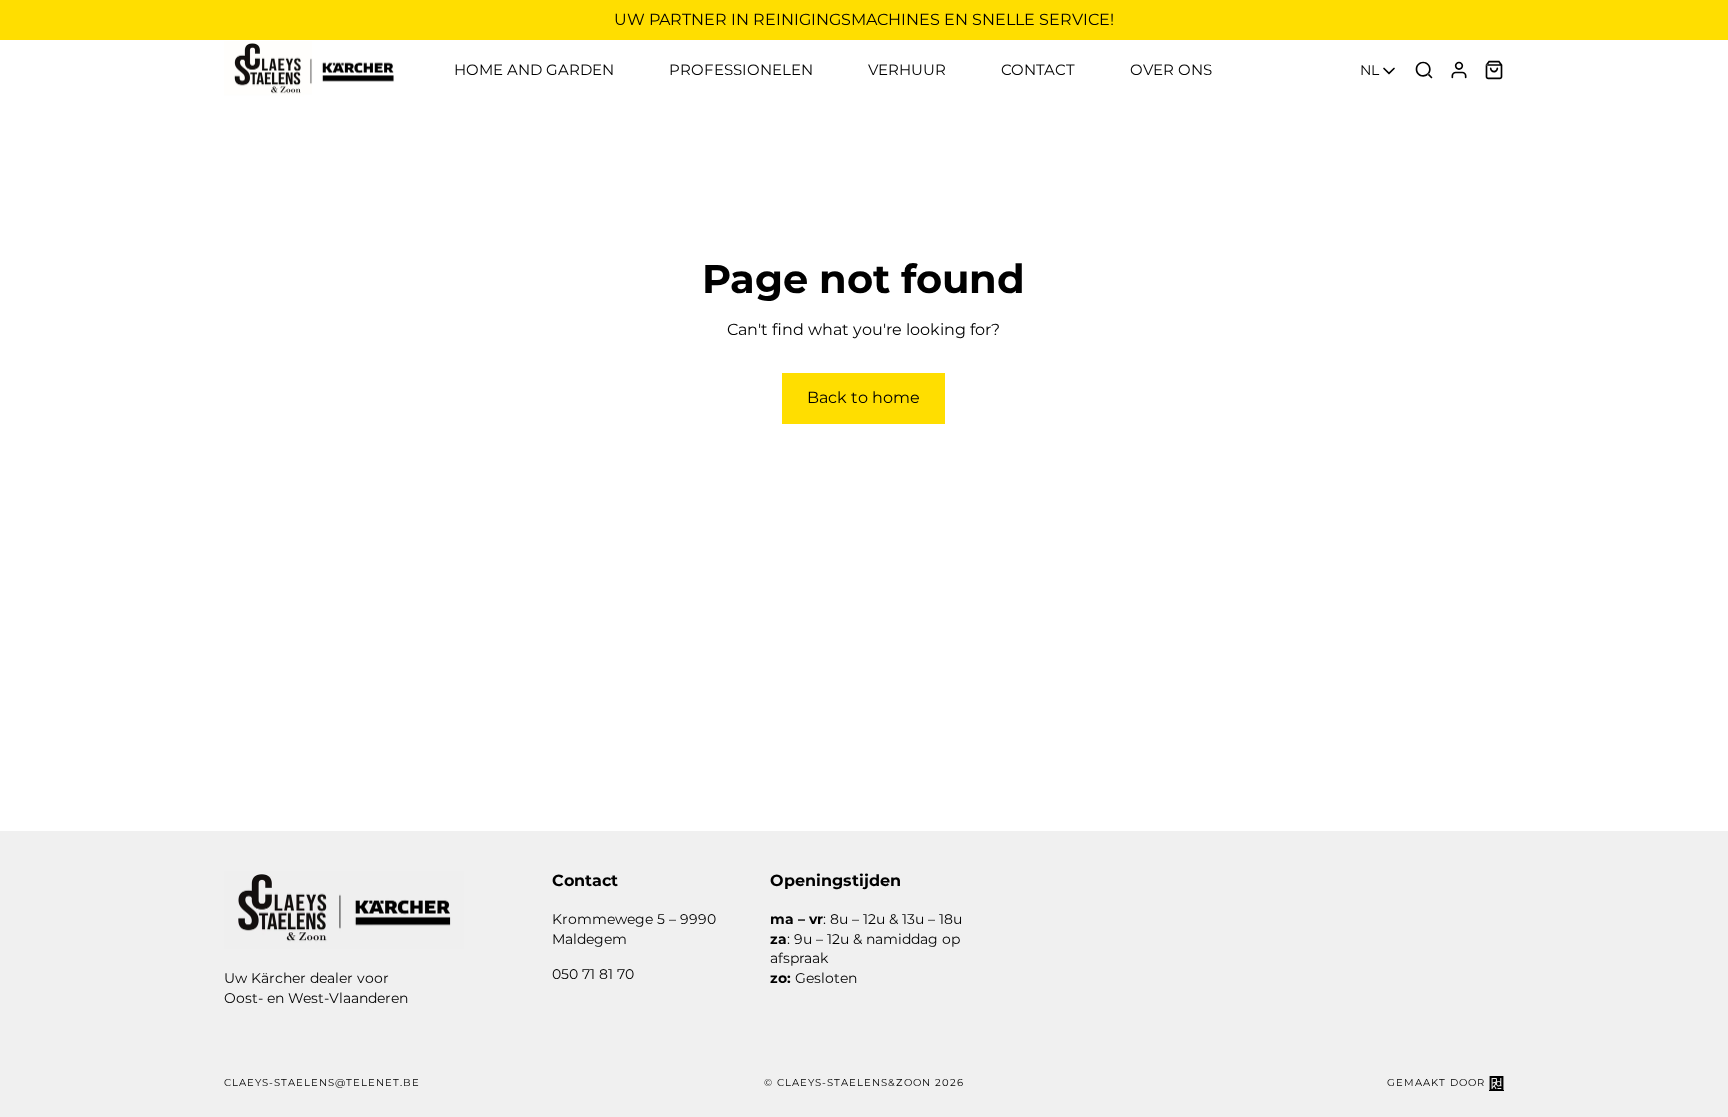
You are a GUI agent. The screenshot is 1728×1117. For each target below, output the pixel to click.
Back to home (863, 397)
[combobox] (1379, 71)
